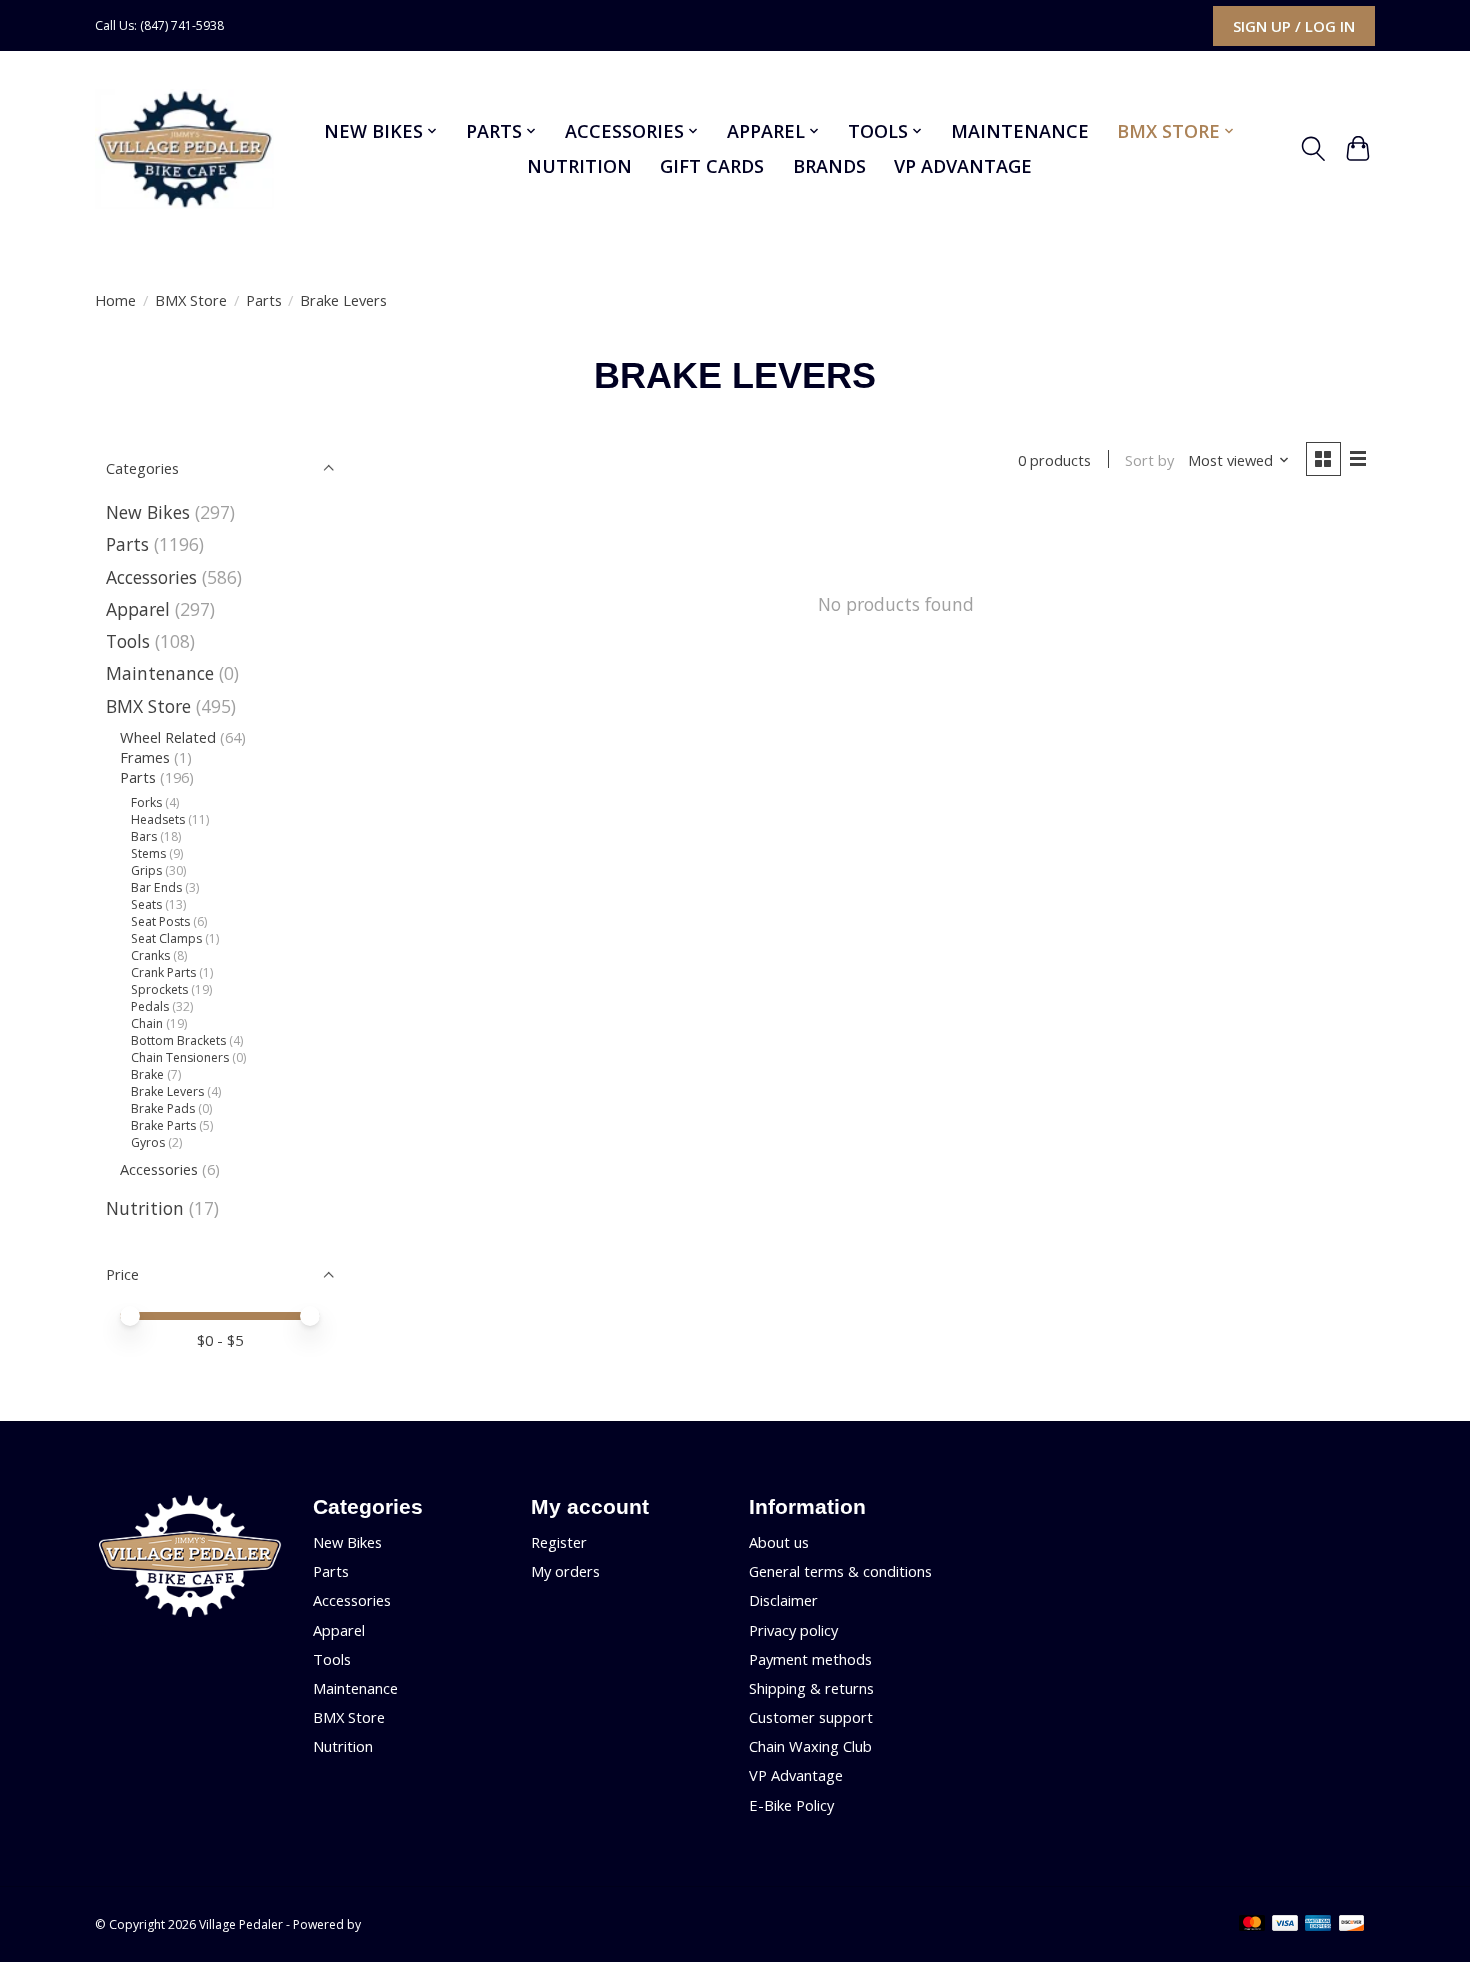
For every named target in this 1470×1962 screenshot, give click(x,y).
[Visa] (1285, 1925)
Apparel (138, 609)
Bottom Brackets (178, 1040)
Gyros (148, 1142)
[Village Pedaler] (184, 149)
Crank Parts (163, 972)
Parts (264, 300)
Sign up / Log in (1294, 26)
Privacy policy (793, 1630)
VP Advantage (963, 166)
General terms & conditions (840, 1571)
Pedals (150, 1006)
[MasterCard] (1252, 1925)
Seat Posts (160, 921)
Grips (146, 870)
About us (779, 1542)
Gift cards (712, 166)
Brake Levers (167, 1091)
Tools (128, 641)
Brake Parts (163, 1125)
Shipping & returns (811, 1688)
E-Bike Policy (791, 1805)
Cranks (150, 955)
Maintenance (1020, 131)
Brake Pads (163, 1108)
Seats (146, 904)
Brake (147, 1074)
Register (559, 1542)
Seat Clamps (166, 938)
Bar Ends (156, 887)
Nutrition (579, 166)
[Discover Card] (1352, 1925)
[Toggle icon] (1313, 149)
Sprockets (159, 989)
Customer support (811, 1717)
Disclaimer (783, 1600)
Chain (147, 1023)
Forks (146, 802)
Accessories (151, 577)
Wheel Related (168, 737)
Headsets (158, 819)
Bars (144, 836)
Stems (148, 853)
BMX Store (191, 300)
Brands (829, 166)
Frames (145, 757)
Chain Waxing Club (810, 1746)
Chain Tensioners (181, 1057)
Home (115, 300)
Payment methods (810, 1659)
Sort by (1149, 460)
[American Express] (1318, 1925)
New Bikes (148, 512)
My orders (565, 1571)
